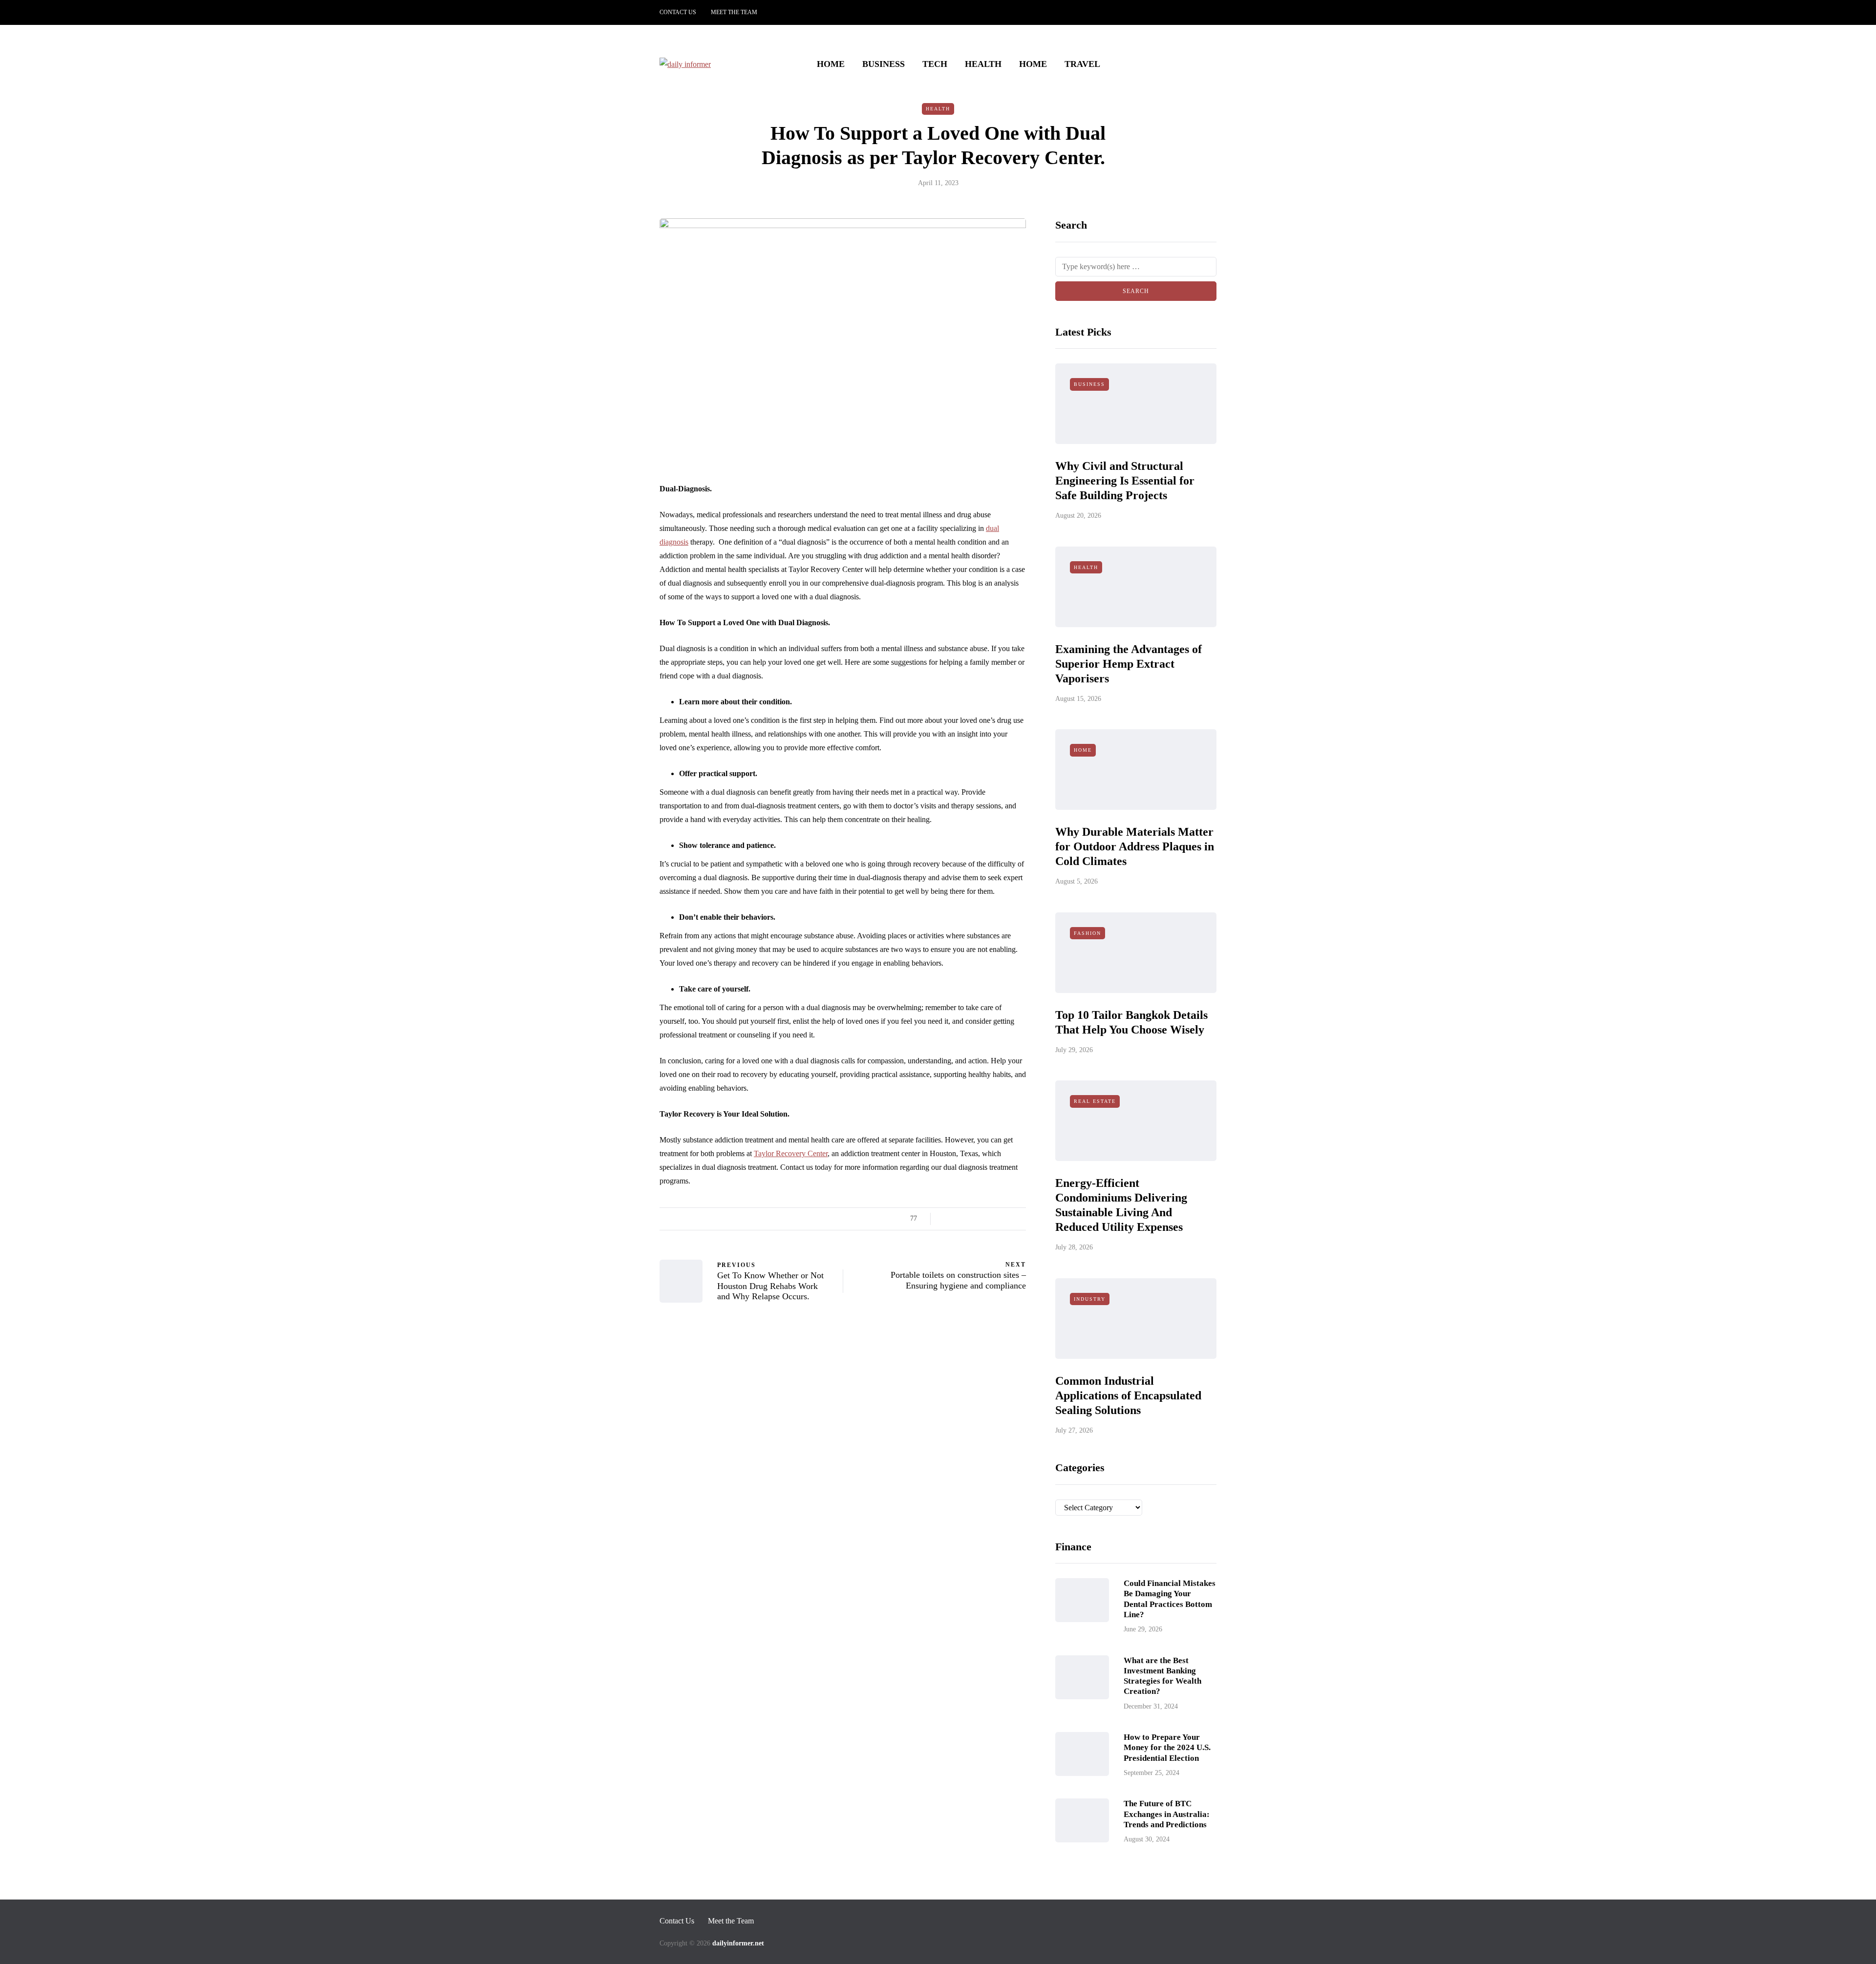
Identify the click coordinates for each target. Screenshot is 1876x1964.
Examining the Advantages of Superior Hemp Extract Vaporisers (1129, 664)
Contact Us (678, 12)
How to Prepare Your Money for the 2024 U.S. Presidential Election (1167, 1748)
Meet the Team (734, 12)
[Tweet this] (959, 1219)
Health (983, 64)
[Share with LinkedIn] (983, 1219)
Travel (1082, 64)
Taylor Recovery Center (791, 1153)
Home (831, 64)
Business (884, 64)
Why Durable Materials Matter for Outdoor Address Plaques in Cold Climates (1135, 846)
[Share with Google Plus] (971, 1219)
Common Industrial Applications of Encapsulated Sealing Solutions (1128, 1395)
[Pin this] (995, 1219)
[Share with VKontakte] (1008, 1219)
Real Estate (1095, 1101)
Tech (935, 64)
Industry (1090, 1299)
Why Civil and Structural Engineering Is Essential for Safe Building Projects (1125, 481)
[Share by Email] (1020, 1219)
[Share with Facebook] (947, 1219)
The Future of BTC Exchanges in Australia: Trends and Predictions (1167, 1814)
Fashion (1087, 933)
